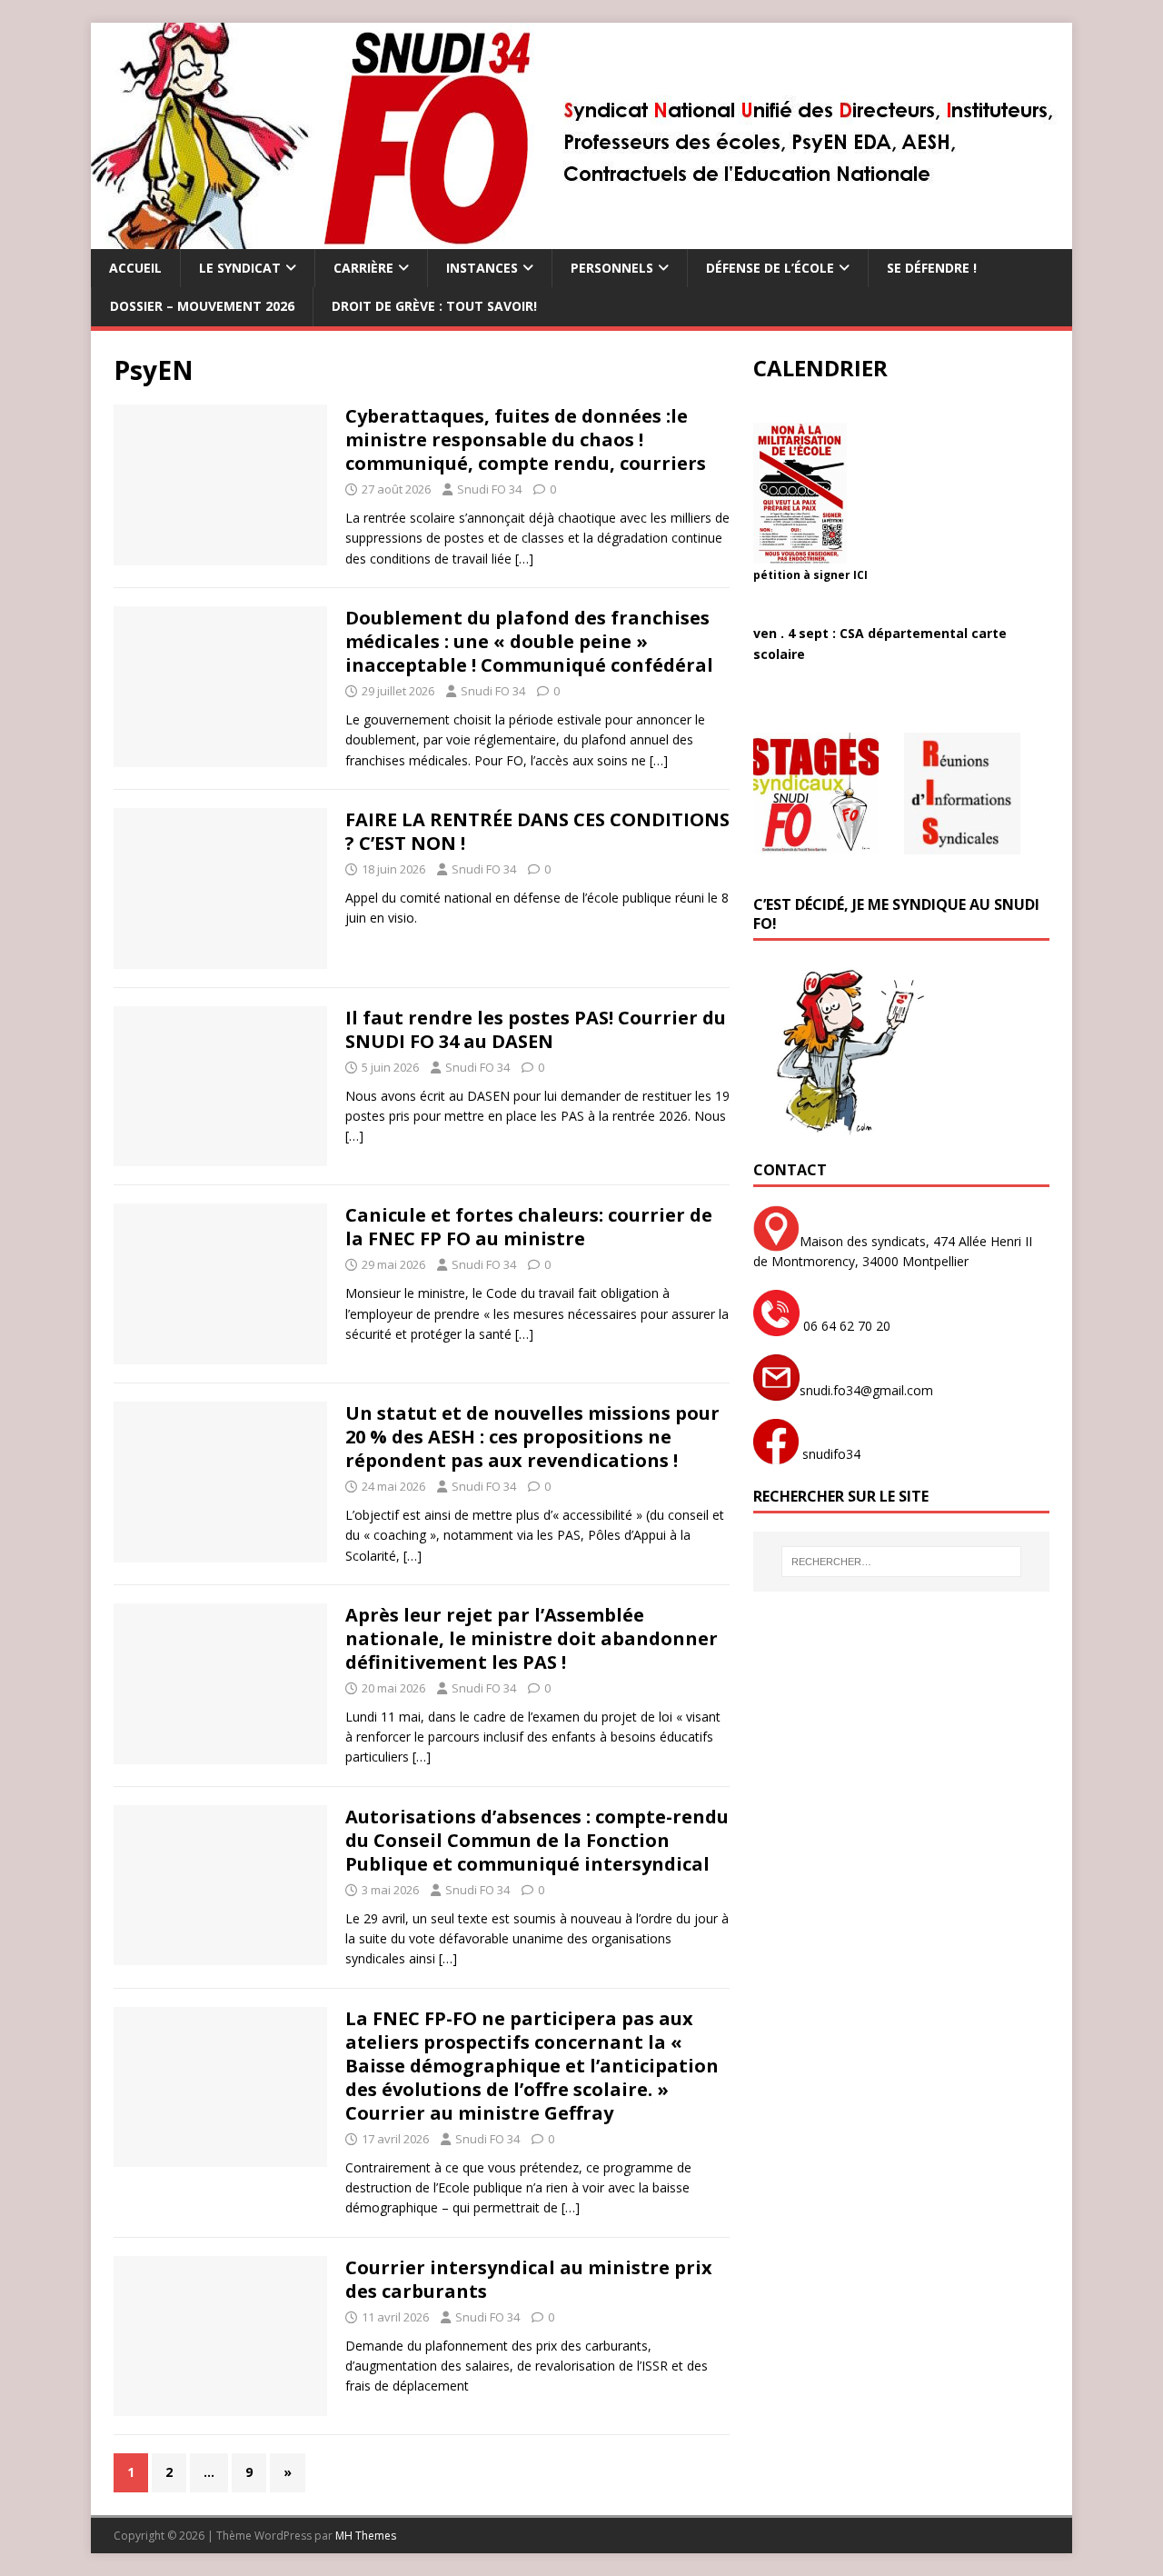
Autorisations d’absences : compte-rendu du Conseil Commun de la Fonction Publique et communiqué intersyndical (537, 1840)
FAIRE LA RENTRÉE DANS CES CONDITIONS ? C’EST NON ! (537, 831)
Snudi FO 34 (489, 489)
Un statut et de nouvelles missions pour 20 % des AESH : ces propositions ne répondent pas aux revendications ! (532, 1437)
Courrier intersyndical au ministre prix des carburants (529, 2279)
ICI (860, 575)
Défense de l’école (770, 268)
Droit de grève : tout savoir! (434, 306)
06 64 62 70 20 (845, 1326)
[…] (524, 559)
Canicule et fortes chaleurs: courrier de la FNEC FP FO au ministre (529, 1227)
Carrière (363, 268)
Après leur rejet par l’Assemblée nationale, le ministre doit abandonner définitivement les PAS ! (532, 1638)
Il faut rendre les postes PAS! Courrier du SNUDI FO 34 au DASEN (536, 1029)
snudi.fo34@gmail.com (866, 1390)
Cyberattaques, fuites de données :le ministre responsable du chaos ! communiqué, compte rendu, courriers (526, 439)
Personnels (612, 268)
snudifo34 (830, 1454)
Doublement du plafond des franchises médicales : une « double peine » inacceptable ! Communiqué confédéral (529, 641)
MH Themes (366, 2536)
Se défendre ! (932, 268)
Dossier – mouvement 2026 (202, 306)
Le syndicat (240, 268)
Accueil (135, 268)
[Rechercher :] (901, 1562)
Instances (482, 268)
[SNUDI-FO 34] (581, 239)
